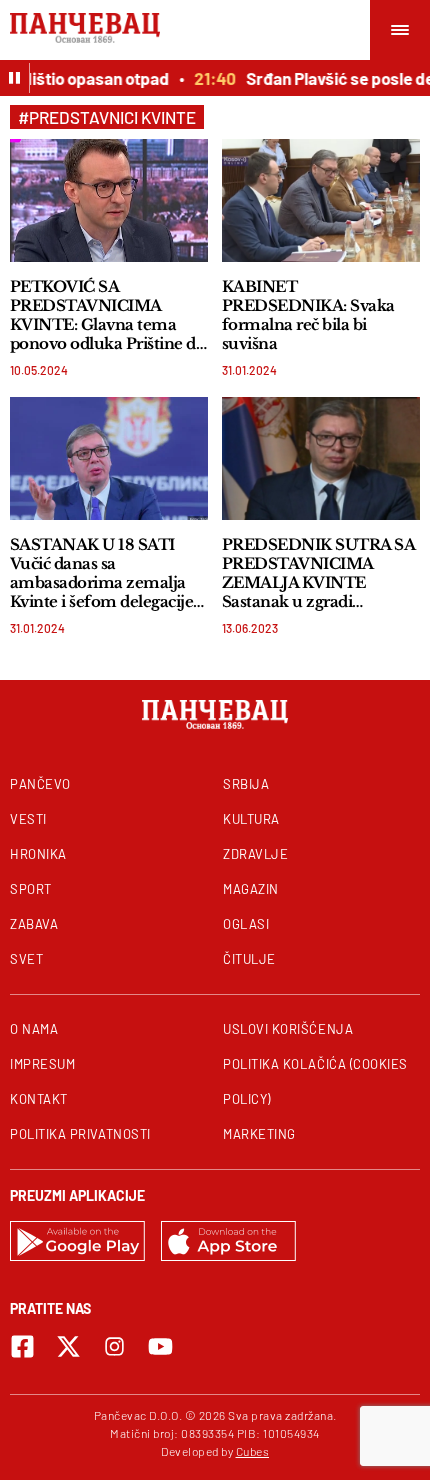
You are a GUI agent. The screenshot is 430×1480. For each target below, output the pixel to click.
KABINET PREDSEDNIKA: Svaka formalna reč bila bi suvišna (308, 315)
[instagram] (114, 1346)
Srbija (246, 784)
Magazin (251, 889)
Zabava (34, 924)
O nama (34, 1029)
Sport (31, 889)
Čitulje (249, 959)
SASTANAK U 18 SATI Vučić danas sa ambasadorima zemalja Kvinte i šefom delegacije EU (101, 573)
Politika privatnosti (80, 1134)
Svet (26, 959)
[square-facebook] (22, 1346)
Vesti (28, 819)
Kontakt (39, 1099)
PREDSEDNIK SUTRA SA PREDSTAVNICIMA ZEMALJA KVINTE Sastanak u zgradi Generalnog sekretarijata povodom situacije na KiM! (318, 573)
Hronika (38, 854)
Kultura (251, 819)
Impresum (42, 1064)
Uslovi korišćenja (288, 1029)
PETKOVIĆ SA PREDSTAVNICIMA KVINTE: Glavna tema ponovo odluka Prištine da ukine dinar (107, 315)
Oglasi (246, 924)
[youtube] (160, 1346)
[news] (109, 200)
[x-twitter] (68, 1346)
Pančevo (40, 784)
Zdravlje (255, 854)
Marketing (259, 1134)
